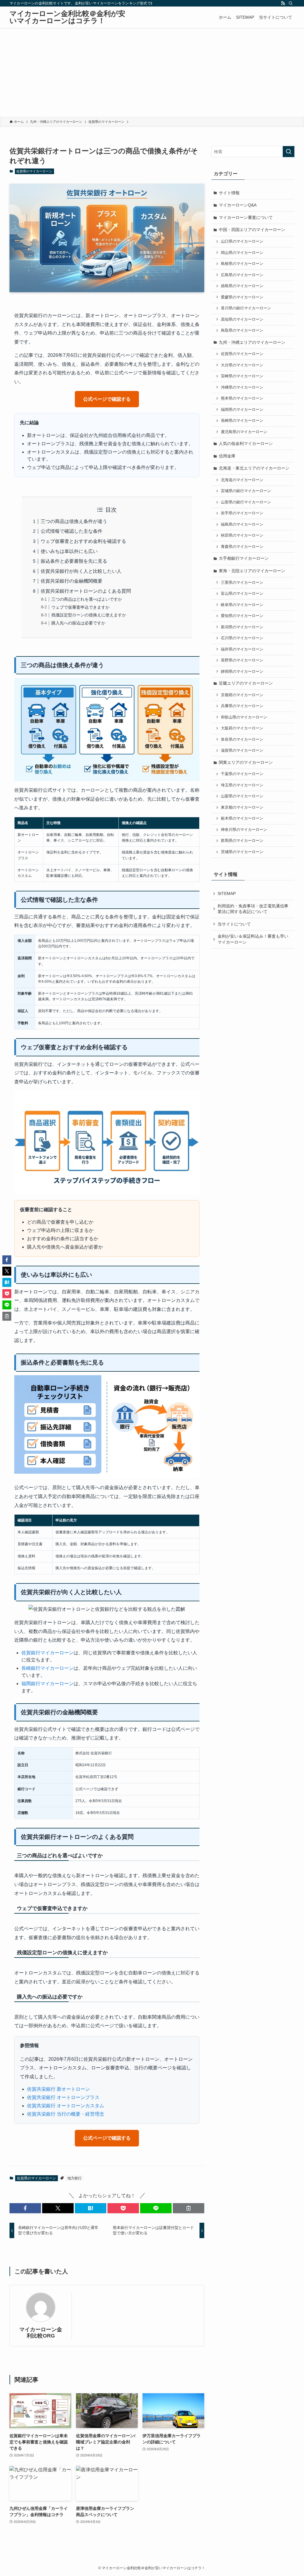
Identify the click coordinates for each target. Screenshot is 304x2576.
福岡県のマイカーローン (242, 410)
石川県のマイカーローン (242, 638)
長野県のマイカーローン (242, 660)
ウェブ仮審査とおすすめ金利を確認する (83, 541)
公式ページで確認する (107, 399)
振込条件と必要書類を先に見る (74, 561)
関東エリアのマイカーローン (246, 762)
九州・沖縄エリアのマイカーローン (252, 342)
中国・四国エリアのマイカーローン (252, 230)
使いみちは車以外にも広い (69, 551)
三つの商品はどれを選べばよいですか (87, 599)
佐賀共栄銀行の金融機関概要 (72, 581)
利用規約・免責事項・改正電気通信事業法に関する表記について (253, 909)
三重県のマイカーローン (242, 583)
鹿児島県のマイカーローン (244, 432)
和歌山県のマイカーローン (244, 717)
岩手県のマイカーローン (242, 513)
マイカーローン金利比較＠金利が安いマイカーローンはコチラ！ (67, 17)
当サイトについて (234, 924)
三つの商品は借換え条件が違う (74, 521)
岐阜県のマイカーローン (242, 605)
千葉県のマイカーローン (242, 774)
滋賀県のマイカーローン (242, 750)
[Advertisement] (152, 72)
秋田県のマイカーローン (242, 535)
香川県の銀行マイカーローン (246, 308)
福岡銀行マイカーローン (47, 1684)
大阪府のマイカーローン (242, 728)
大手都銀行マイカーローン (244, 558)
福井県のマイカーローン (242, 649)
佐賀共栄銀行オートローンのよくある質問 (86, 591)
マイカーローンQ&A (238, 205)
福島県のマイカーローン (242, 524)
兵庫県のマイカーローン (242, 706)
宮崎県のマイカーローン (242, 376)
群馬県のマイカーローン (242, 841)
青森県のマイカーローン (242, 547)
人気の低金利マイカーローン (246, 443)
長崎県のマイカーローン (242, 421)
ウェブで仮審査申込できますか (80, 607)
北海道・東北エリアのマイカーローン (254, 468)
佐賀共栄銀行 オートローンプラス (63, 2097)
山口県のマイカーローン (242, 241)
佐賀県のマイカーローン (34, 171)
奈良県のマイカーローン (242, 740)
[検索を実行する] (289, 152)
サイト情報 (229, 193)
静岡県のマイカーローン (242, 672)
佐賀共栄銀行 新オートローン (58, 2089)
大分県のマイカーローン (242, 365)
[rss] (283, 3)
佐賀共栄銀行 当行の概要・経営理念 (66, 2114)
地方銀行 (75, 2178)
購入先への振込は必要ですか (78, 623)
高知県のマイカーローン (242, 319)
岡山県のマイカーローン (242, 253)
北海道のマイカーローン (242, 480)
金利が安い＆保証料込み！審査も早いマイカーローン (253, 939)
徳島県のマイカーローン (242, 286)
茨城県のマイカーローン (242, 852)
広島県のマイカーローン (242, 275)
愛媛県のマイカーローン (242, 297)
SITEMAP (227, 893)
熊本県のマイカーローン (242, 398)
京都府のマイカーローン (242, 695)
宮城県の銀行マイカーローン (246, 491)
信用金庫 (227, 456)
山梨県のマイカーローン (242, 796)
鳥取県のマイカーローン (242, 330)
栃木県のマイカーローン (242, 818)
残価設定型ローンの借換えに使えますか (89, 615)
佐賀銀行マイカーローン (47, 1653)
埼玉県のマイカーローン (242, 785)
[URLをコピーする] (189, 2208)
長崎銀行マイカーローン (47, 1668)
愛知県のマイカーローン (242, 616)
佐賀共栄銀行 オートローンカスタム (66, 2106)
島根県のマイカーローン (242, 264)
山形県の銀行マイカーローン (246, 502)
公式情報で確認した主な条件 (72, 531)
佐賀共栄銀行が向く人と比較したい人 (81, 571)
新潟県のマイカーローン (242, 627)
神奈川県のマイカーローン (244, 830)
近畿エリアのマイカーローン (246, 683)
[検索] (291, 3)
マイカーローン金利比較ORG (41, 2333)
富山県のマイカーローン (242, 594)
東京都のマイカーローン (242, 807)
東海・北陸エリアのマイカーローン (252, 571)
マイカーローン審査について (246, 217)
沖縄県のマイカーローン (242, 387)
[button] (25, 2208)
